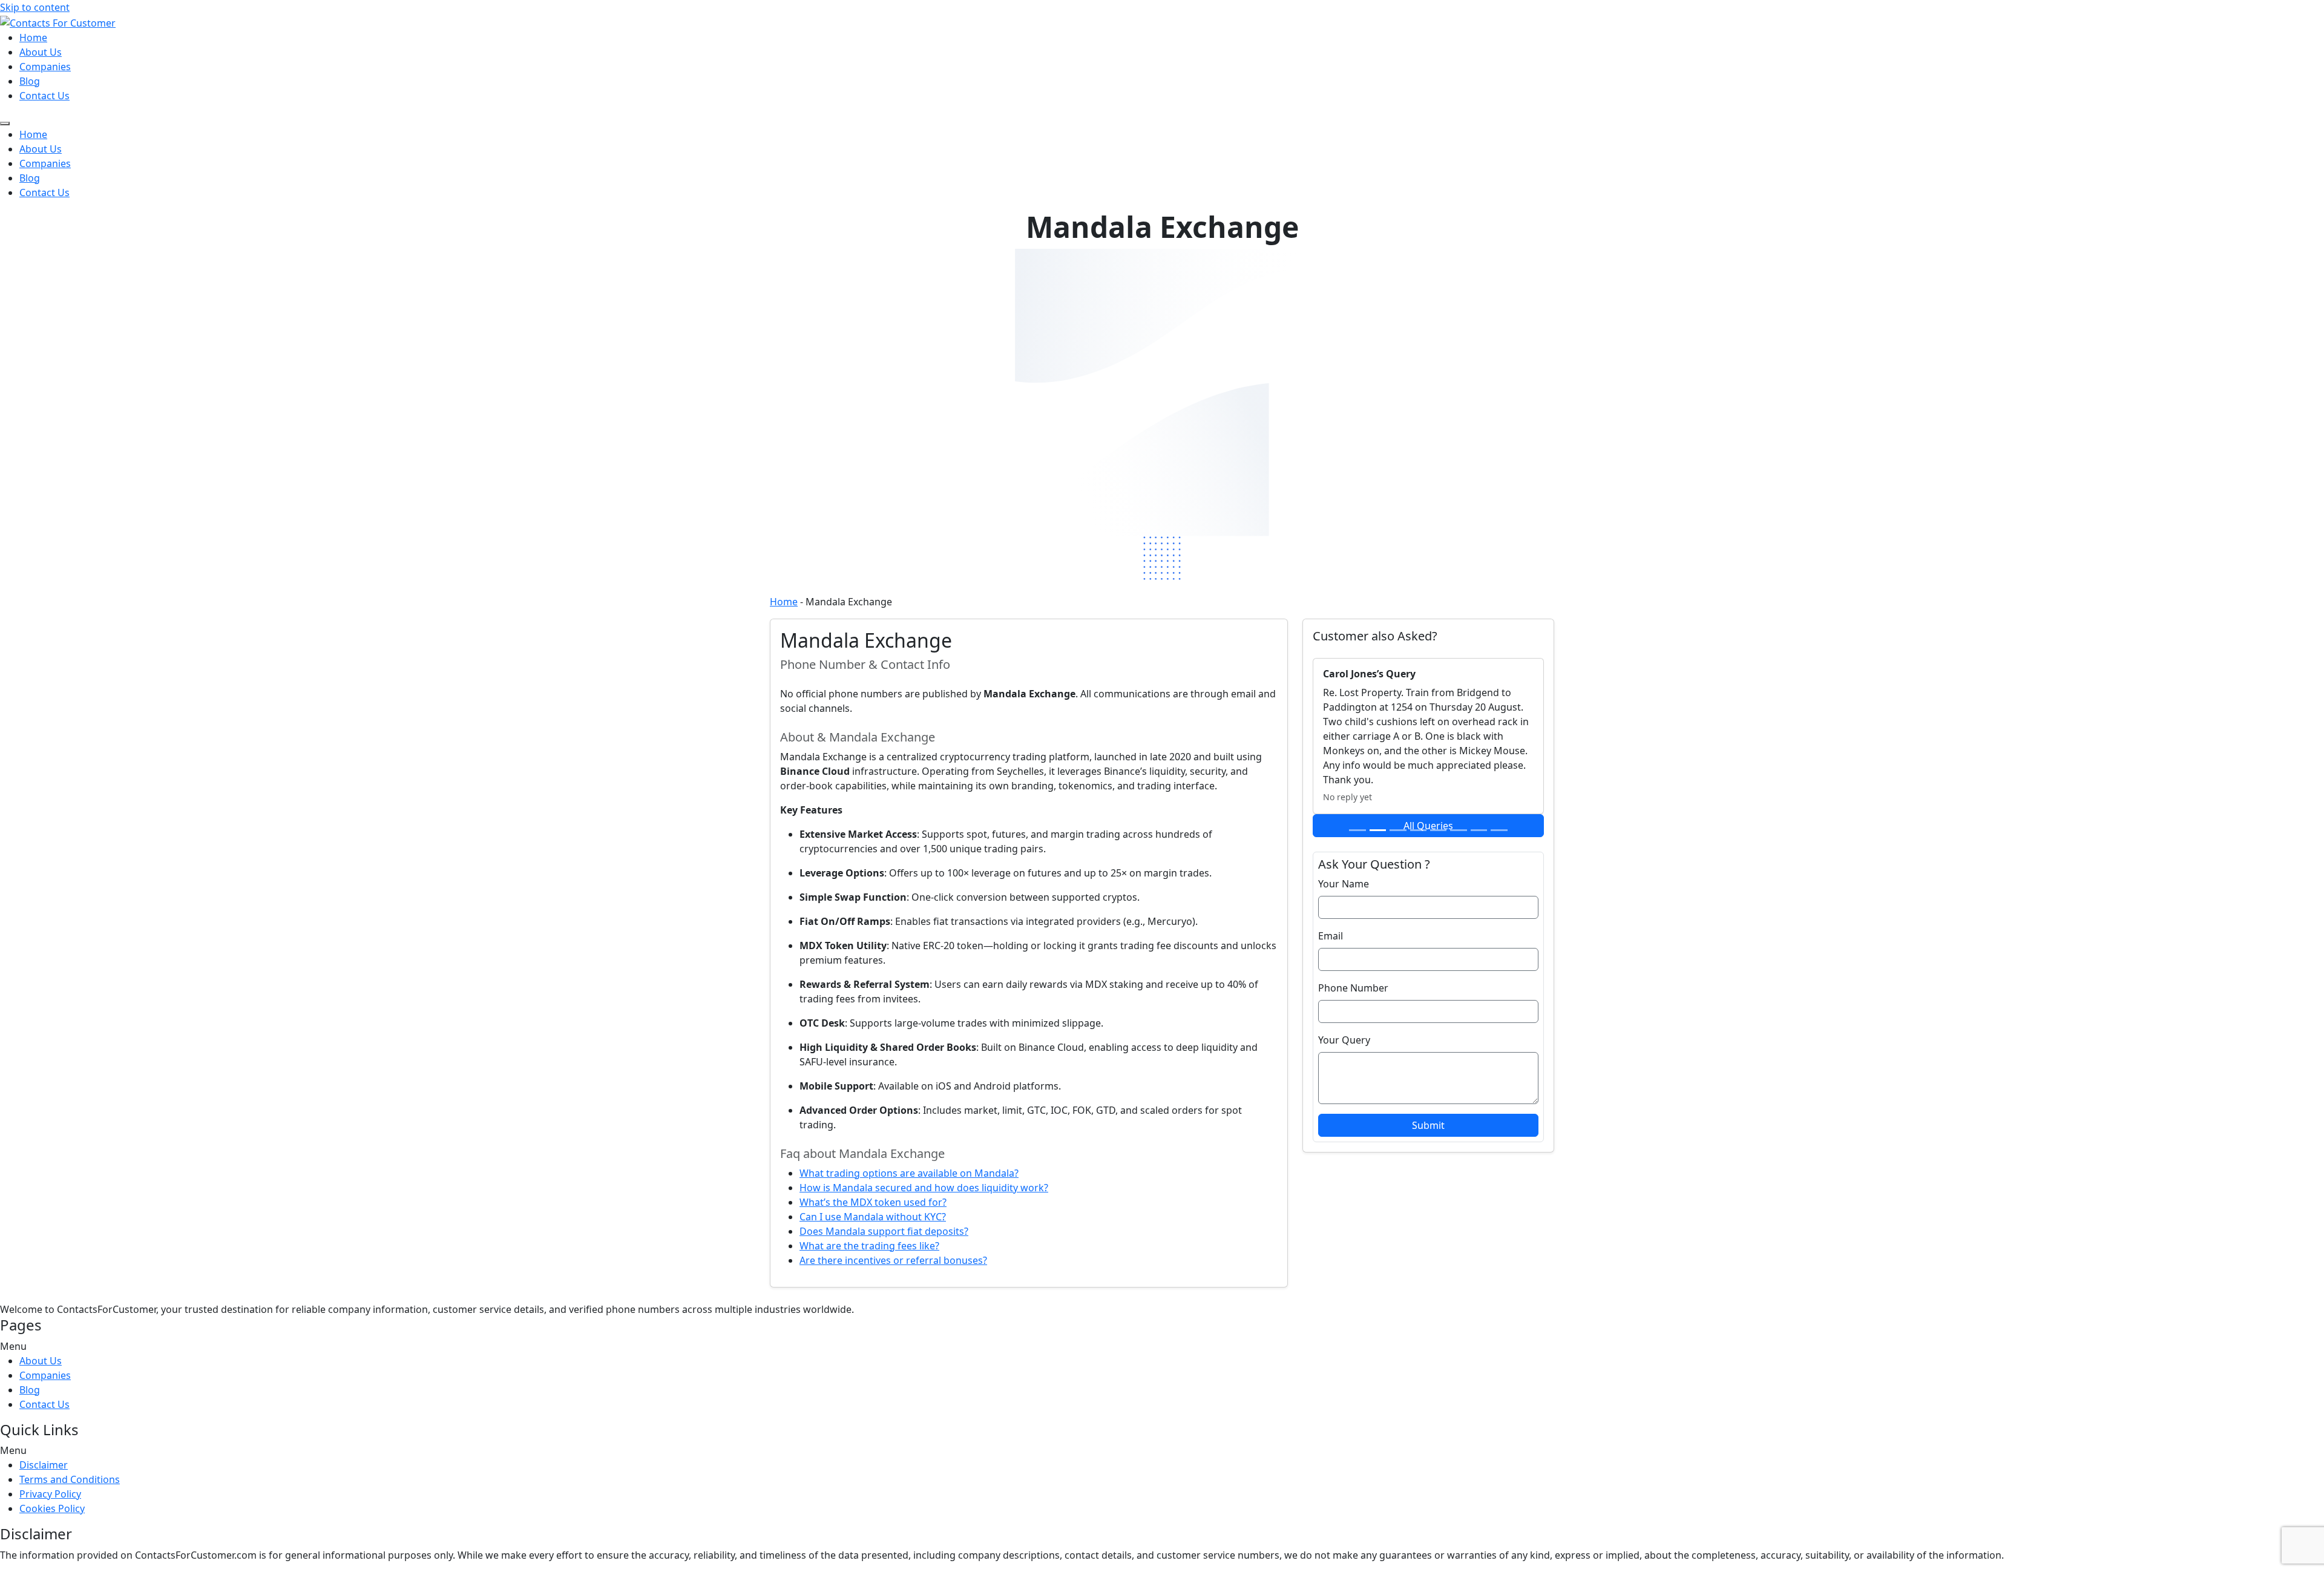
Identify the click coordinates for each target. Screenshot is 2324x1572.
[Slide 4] (1418, 830)
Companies (45, 67)
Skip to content (35, 7)
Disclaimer (44, 1465)
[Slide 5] (1438, 830)
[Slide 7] (1479, 830)
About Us (41, 52)
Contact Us (44, 96)
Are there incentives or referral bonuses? (893, 1260)
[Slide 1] (1357, 830)
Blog (30, 81)
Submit (1428, 1125)
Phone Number (1353, 988)
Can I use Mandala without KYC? (873, 1217)
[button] (1162, 1346)
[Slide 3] (1398, 830)
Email (1331, 936)
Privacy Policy (50, 1494)
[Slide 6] (1458, 830)
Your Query (1344, 1040)
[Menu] (5, 123)
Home (33, 38)
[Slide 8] (1499, 830)
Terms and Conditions (70, 1479)
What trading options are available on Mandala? (909, 1173)
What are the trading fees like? (869, 1246)
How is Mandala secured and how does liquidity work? (924, 1188)
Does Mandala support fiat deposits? (884, 1231)
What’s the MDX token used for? (873, 1202)
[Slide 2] (1378, 830)
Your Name (1344, 884)
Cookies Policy (52, 1508)
